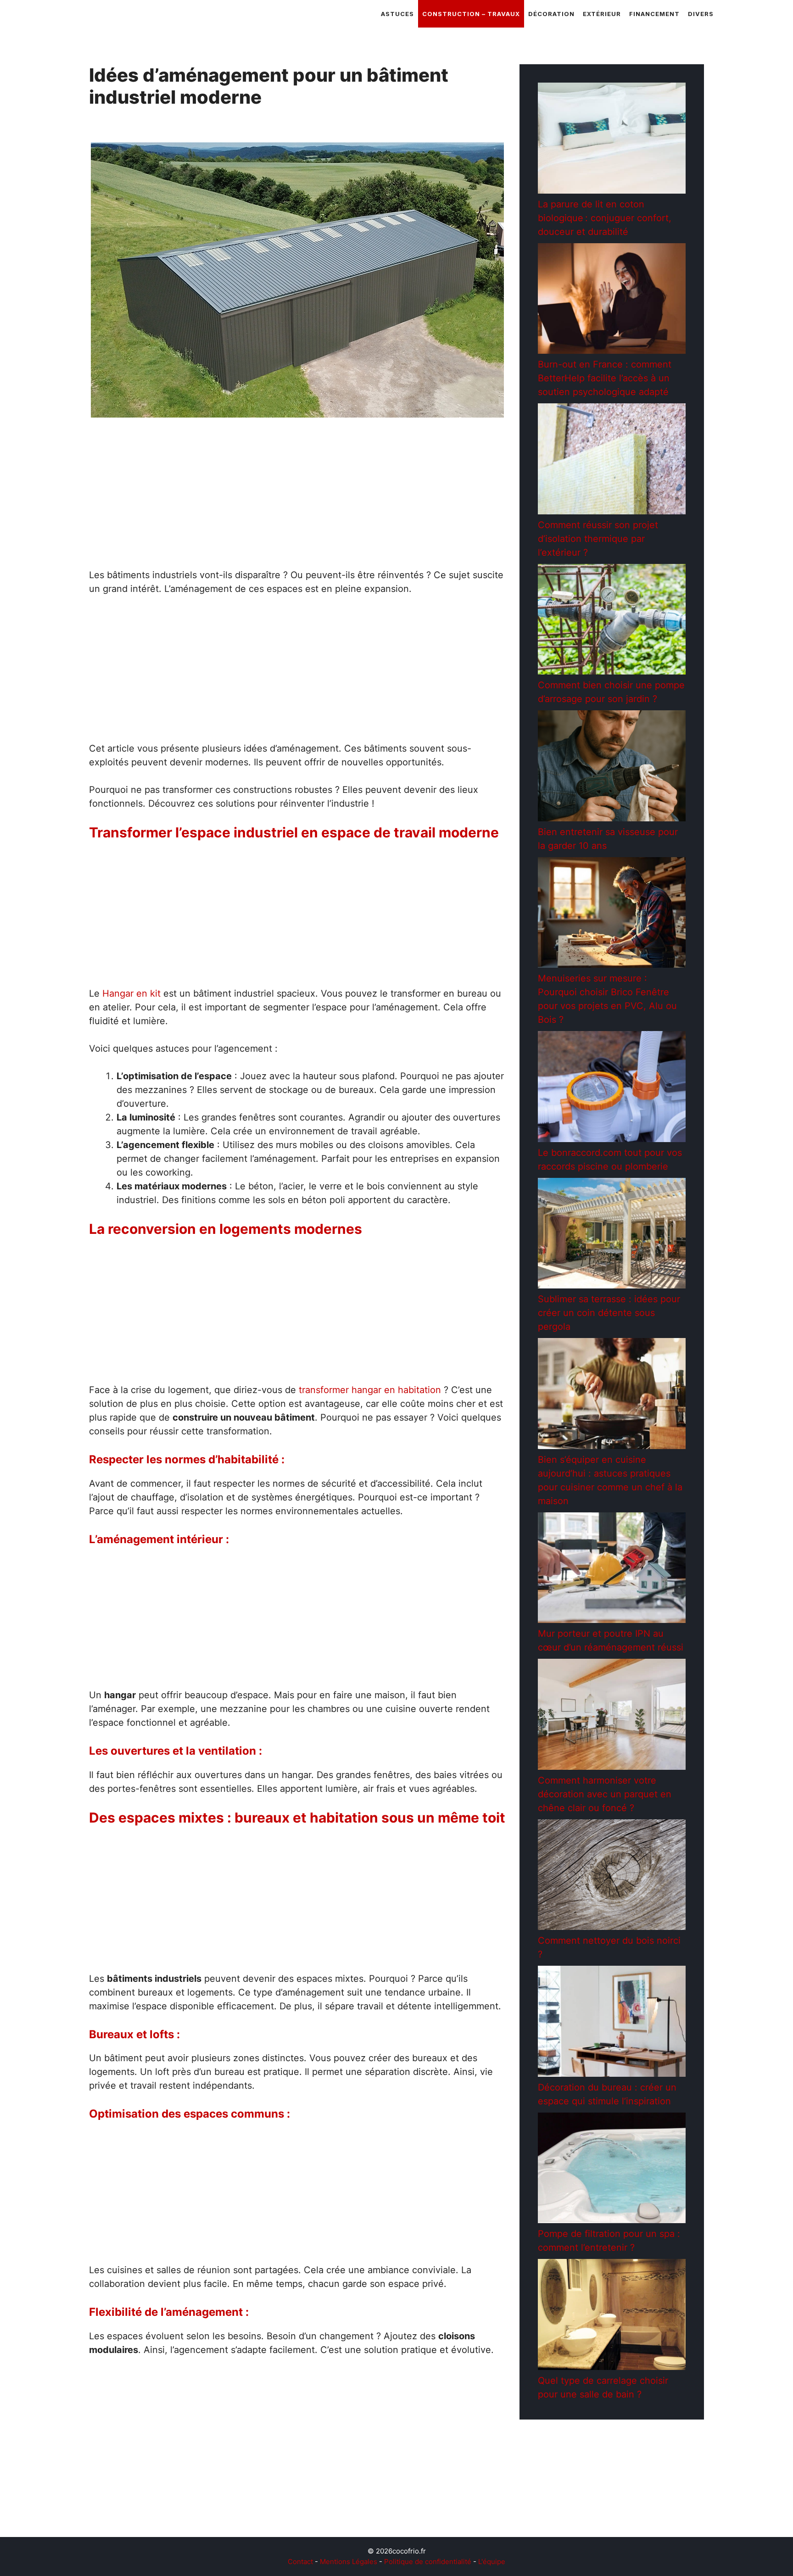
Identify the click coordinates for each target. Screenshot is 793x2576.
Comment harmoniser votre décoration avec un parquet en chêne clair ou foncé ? (605, 1794)
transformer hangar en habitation (370, 1390)
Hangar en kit (131, 993)
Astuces (397, 14)
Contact (300, 2562)
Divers (701, 14)
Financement (654, 14)
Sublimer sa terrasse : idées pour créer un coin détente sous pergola (609, 1313)
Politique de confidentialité (428, 2562)
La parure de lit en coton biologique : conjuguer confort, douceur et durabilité (605, 218)
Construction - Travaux (144, 2508)
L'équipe (492, 2562)
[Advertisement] (297, 500)
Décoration (551, 14)
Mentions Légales (349, 2562)
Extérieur (602, 14)
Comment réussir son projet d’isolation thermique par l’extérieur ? (598, 539)
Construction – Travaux (471, 14)
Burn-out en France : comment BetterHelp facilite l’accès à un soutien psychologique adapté (605, 378)
